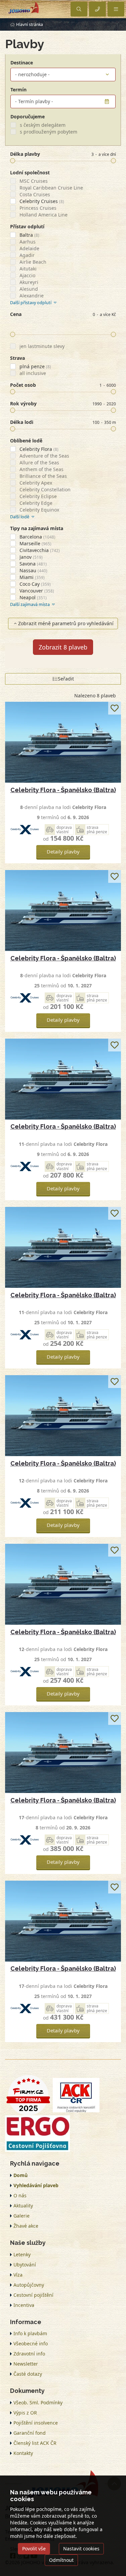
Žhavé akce (26, 2226)
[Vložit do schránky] (115, 708)
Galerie (22, 2216)
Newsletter (26, 2364)
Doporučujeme (28, 117)
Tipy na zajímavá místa (37, 528)
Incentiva (24, 2305)
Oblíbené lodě (26, 441)
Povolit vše (34, 2549)
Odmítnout (61, 2560)
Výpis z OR (25, 2413)
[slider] (13, 161)
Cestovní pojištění (33, 2295)
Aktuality (23, 2206)
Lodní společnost (30, 172)
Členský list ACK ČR (35, 2443)
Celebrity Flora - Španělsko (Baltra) (63, 790)
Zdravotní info (29, 2354)
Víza (18, 2275)
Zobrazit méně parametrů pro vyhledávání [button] (66, 623)
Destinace (22, 63)
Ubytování (25, 2265)
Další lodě (20, 517)
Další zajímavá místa (30, 604)
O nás (20, 2195)
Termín (18, 90)
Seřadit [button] (66, 679)
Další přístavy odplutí (31, 303)
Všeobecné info (31, 2343)
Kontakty (23, 2453)
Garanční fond (30, 2433)
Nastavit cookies (81, 2549)
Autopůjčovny (29, 2285)
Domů (20, 2175)
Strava (17, 358)
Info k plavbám (30, 2333)
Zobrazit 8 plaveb (63, 647)
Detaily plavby (63, 851)
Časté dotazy (28, 2374)
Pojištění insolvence (36, 2423)
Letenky (22, 2254)
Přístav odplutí (27, 226)
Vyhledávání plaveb (36, 2185)
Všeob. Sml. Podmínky (38, 2403)
